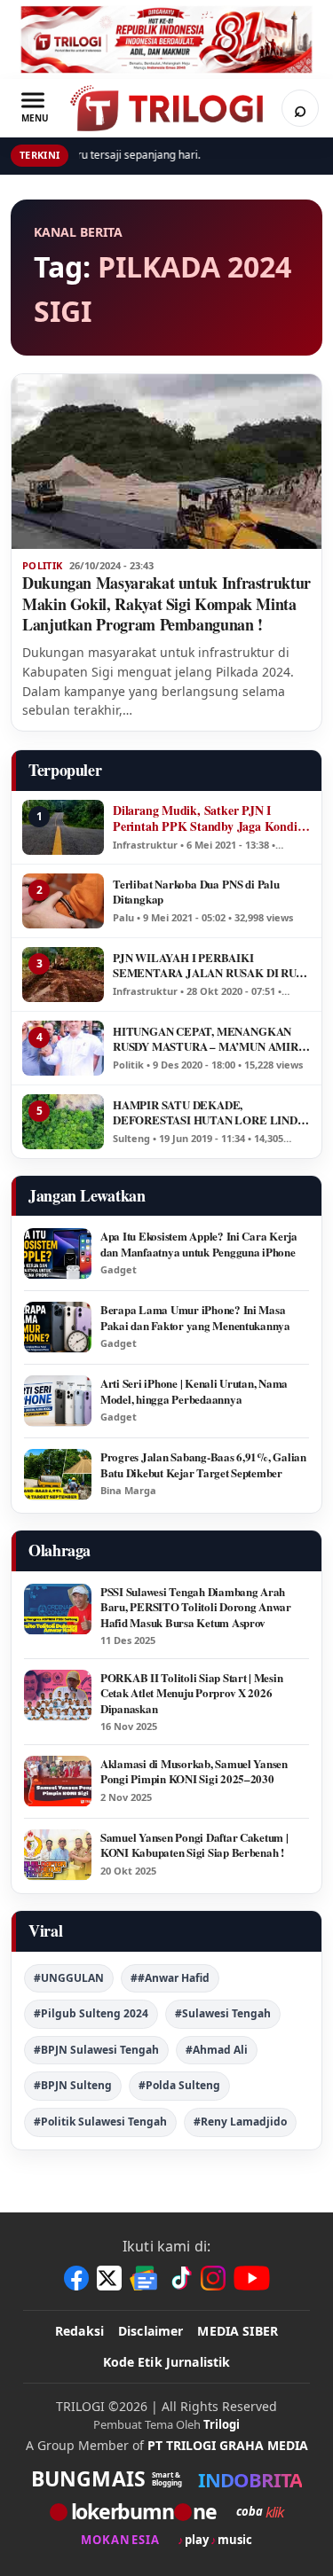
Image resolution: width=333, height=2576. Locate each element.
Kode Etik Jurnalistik (167, 2362)
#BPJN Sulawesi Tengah (96, 2050)
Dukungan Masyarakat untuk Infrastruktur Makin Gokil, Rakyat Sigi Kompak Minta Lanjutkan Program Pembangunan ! (166, 604)
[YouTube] (252, 2278)
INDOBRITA (250, 2479)
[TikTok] (180, 2278)
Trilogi (222, 2424)
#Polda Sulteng (179, 2085)
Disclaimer (151, 2331)
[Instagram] (213, 2278)
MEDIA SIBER (238, 2331)
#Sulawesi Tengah (223, 2013)
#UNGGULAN (69, 1978)
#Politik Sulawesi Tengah (100, 2122)
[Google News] (145, 2278)
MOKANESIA (120, 2540)
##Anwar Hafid (170, 1978)
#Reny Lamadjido (240, 2122)
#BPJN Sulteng (73, 2085)
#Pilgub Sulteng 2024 (91, 2013)
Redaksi (79, 2331)
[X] (109, 2278)
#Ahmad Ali (217, 2050)
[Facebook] (76, 2278)
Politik (42, 566)
